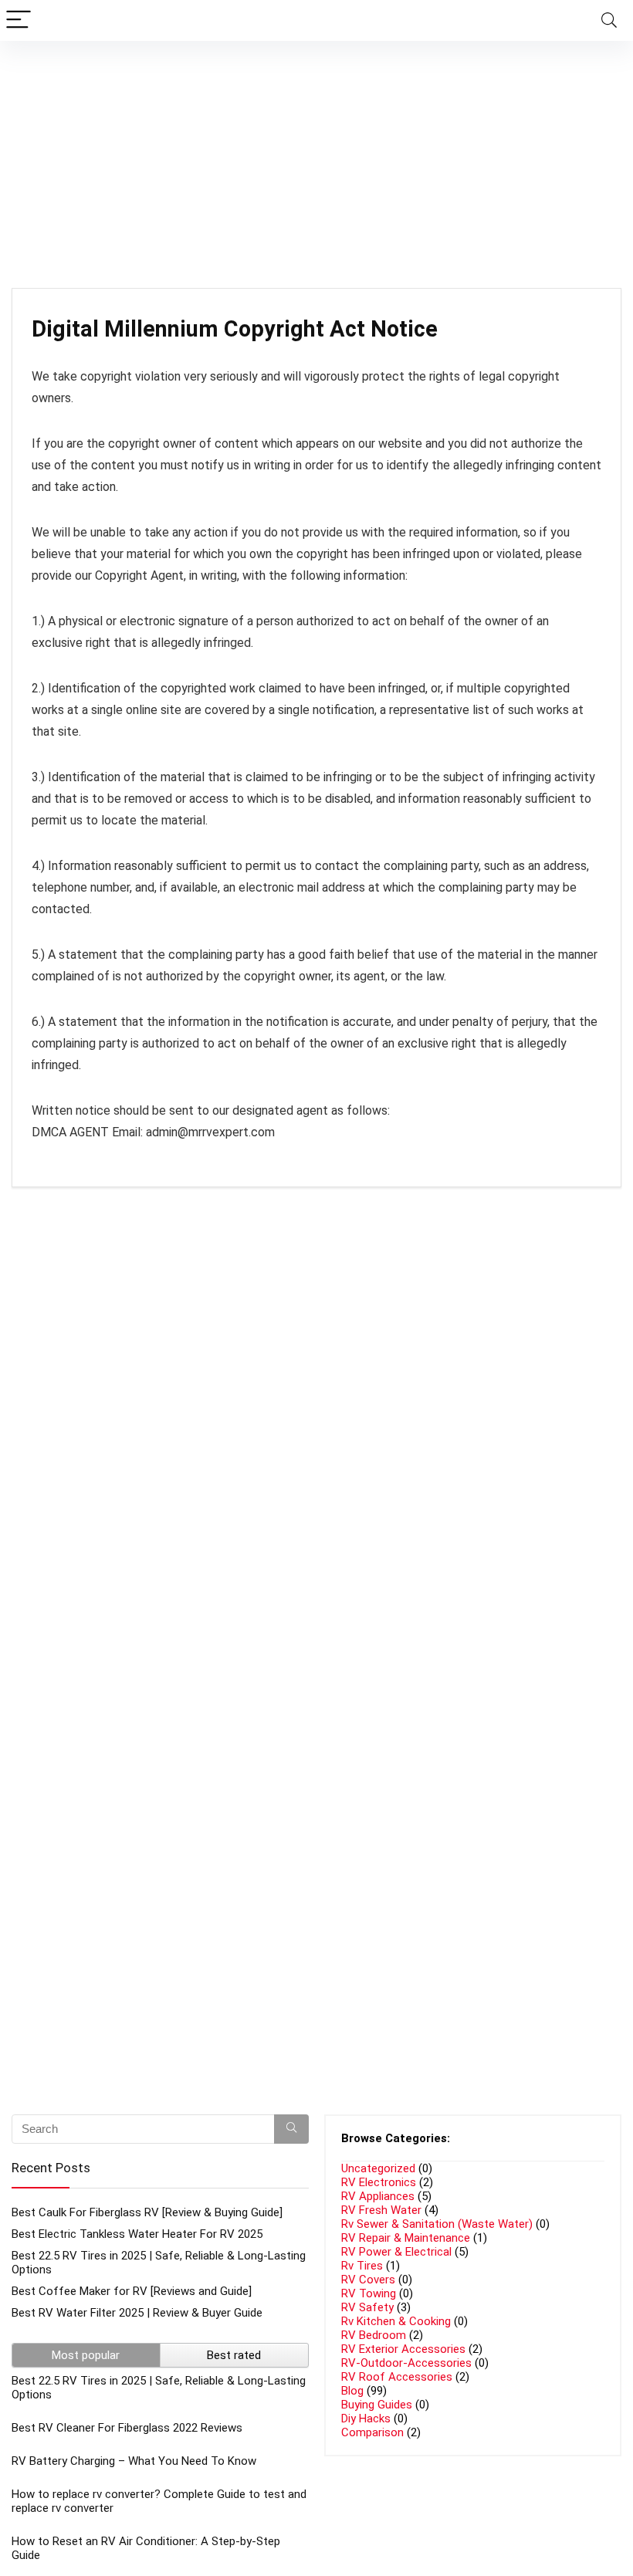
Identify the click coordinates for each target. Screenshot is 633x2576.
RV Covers (368, 2280)
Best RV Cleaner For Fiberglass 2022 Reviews (127, 2428)
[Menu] (19, 20)
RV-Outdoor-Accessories (406, 2363)
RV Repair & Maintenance (406, 2238)
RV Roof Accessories (397, 2377)
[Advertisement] (316, 157)
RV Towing (369, 2293)
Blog (352, 2391)
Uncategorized (378, 2168)
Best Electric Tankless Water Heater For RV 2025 (137, 2234)
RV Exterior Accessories (403, 2349)
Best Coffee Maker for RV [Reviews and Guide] (132, 2291)
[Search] (609, 20)
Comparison (372, 2432)
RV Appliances (378, 2196)
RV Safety (367, 2307)
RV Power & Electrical (396, 2252)
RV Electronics (379, 2182)
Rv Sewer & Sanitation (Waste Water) (437, 2224)
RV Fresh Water (381, 2210)
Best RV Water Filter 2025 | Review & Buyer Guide (137, 2313)
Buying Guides (377, 2405)
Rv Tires (362, 2266)
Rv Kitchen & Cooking (396, 2321)
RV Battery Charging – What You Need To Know (134, 2461)
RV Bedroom (374, 2335)
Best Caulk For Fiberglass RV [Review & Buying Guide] (147, 2212)
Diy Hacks (366, 2419)
